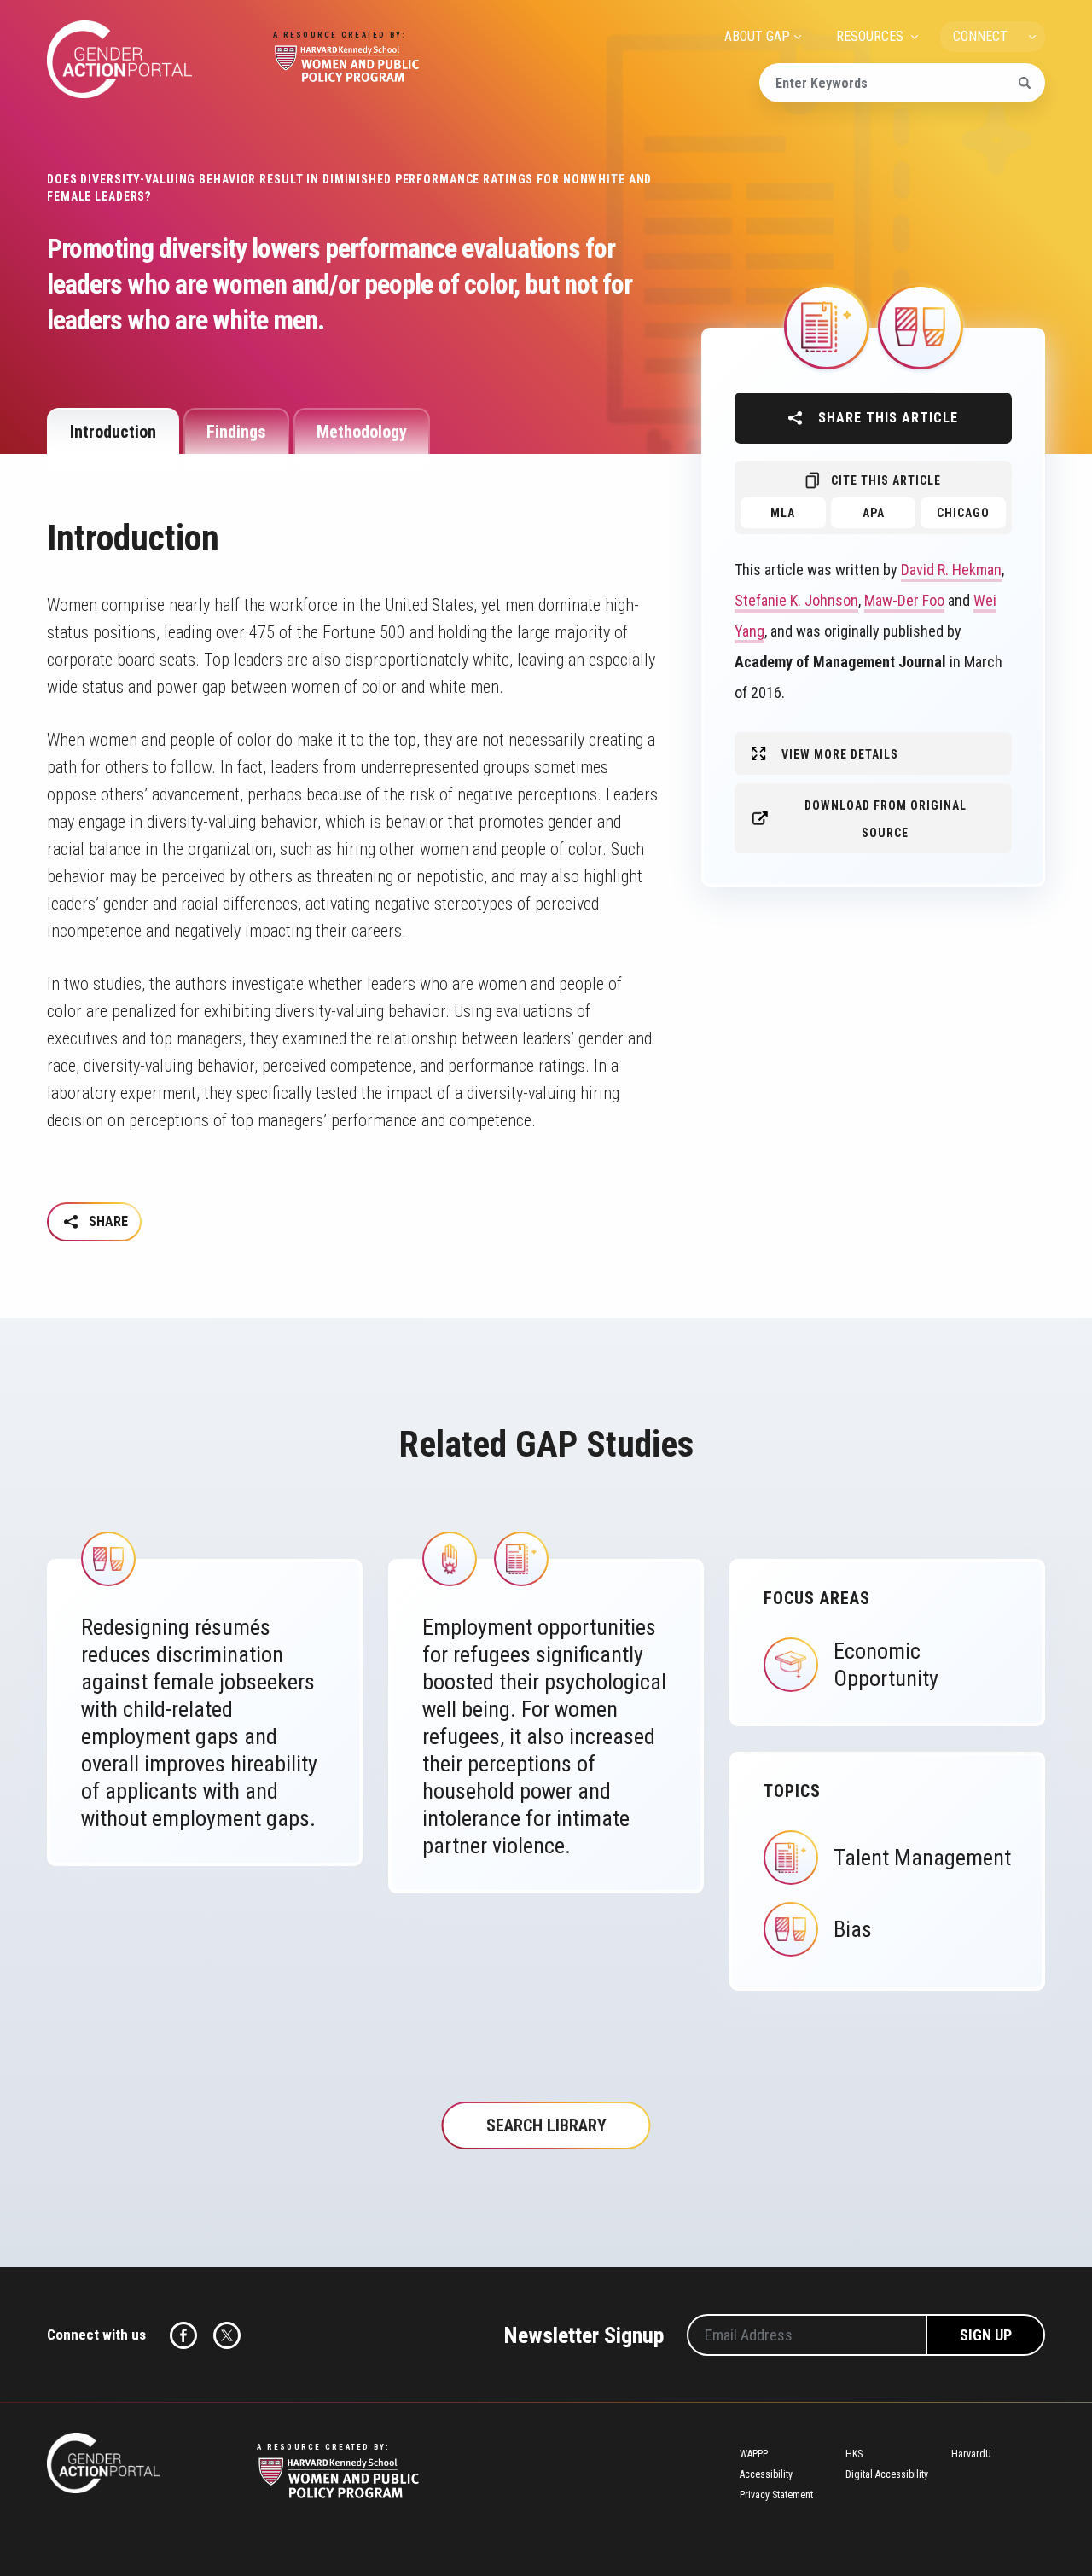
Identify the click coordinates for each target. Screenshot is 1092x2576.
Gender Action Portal (119, 59)
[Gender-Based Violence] (450, 1558)
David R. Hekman (951, 570)
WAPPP (754, 2454)
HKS (854, 2454)
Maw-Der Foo (904, 600)
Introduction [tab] (113, 432)
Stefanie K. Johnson (796, 600)
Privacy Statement (776, 2495)
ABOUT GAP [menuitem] (757, 36)
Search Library (546, 2125)
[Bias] (921, 326)
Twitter (227, 2335)
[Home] (103, 2462)
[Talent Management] (827, 326)
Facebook (183, 2335)
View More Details (840, 754)
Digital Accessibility (887, 2474)
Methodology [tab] (362, 432)
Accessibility (766, 2474)
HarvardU (971, 2454)
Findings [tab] (236, 432)
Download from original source (886, 819)
